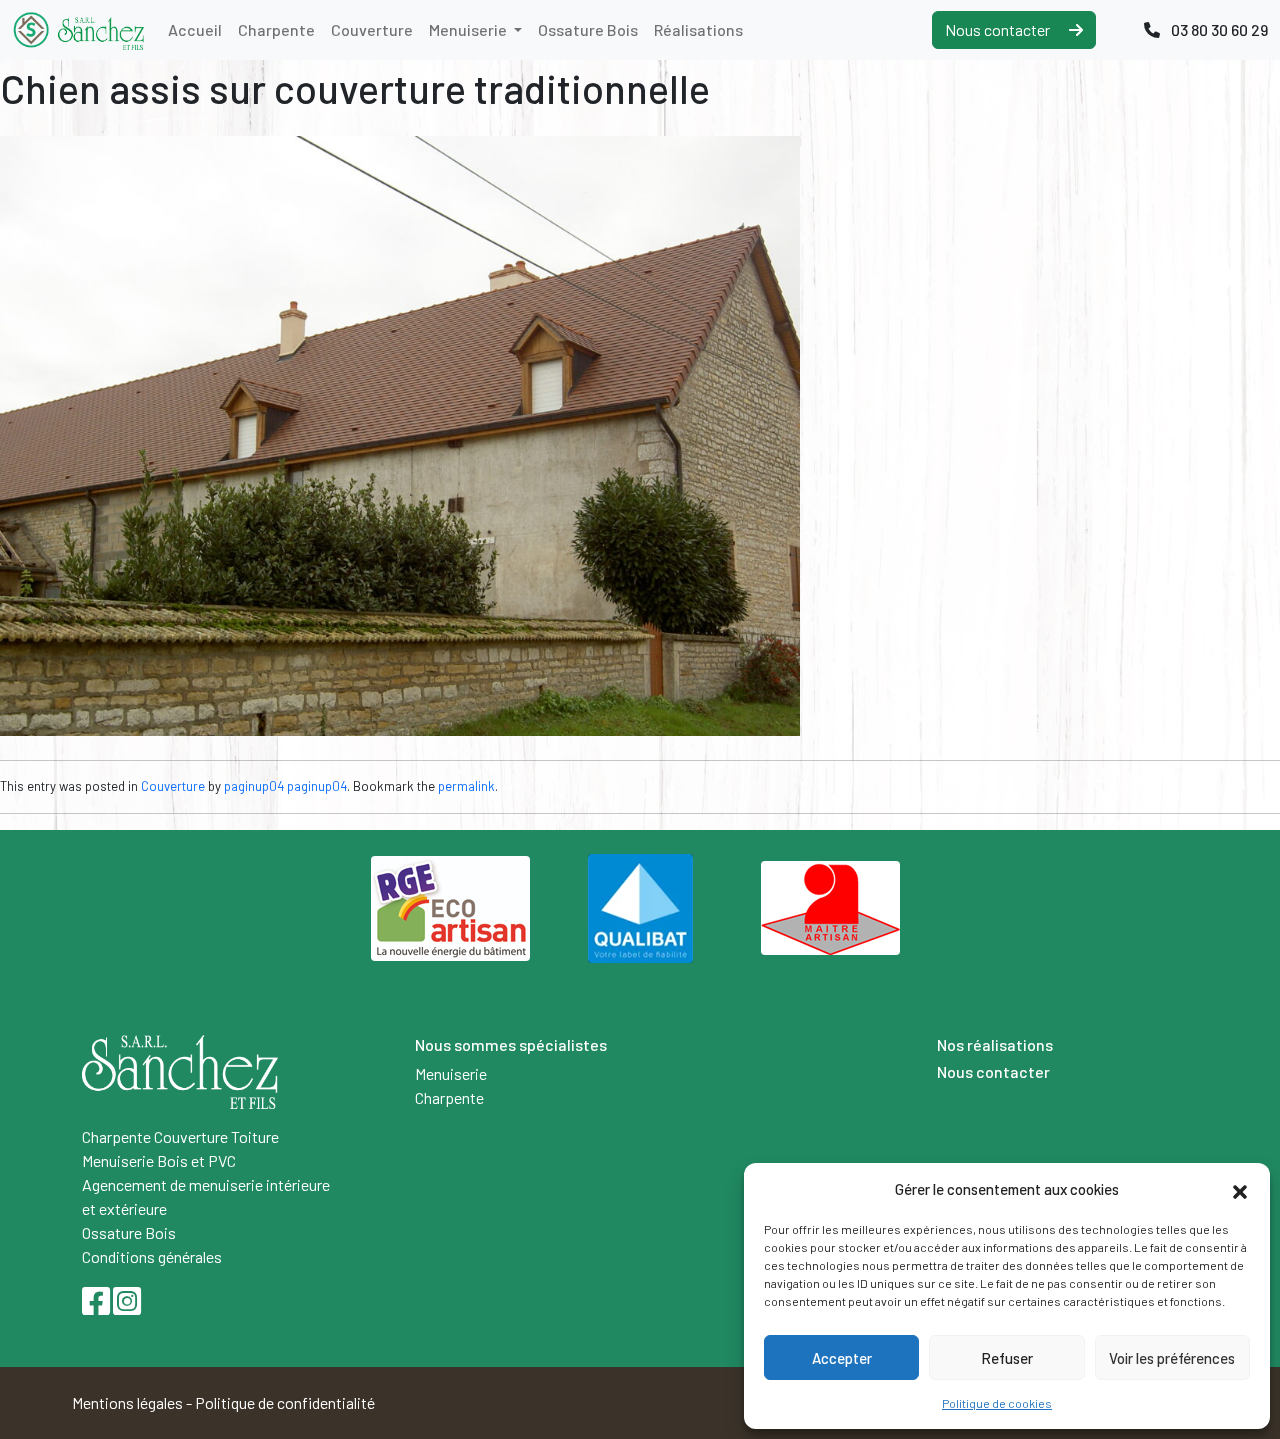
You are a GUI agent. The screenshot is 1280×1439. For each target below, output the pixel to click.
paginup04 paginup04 (285, 786)
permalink (466, 786)
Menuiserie (469, 29)
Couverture (372, 29)
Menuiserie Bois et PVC (159, 1160)
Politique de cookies (997, 1403)
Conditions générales (152, 1256)
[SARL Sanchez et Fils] (78, 30)
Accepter (842, 1358)
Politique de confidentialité (285, 1402)
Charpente (276, 29)
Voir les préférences (1172, 1358)
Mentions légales (127, 1402)
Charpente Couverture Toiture (180, 1136)
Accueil (195, 29)
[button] (1240, 1189)
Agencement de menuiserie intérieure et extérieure (206, 1196)
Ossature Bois (588, 29)
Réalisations (698, 29)
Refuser (1007, 1358)
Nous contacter (999, 29)
